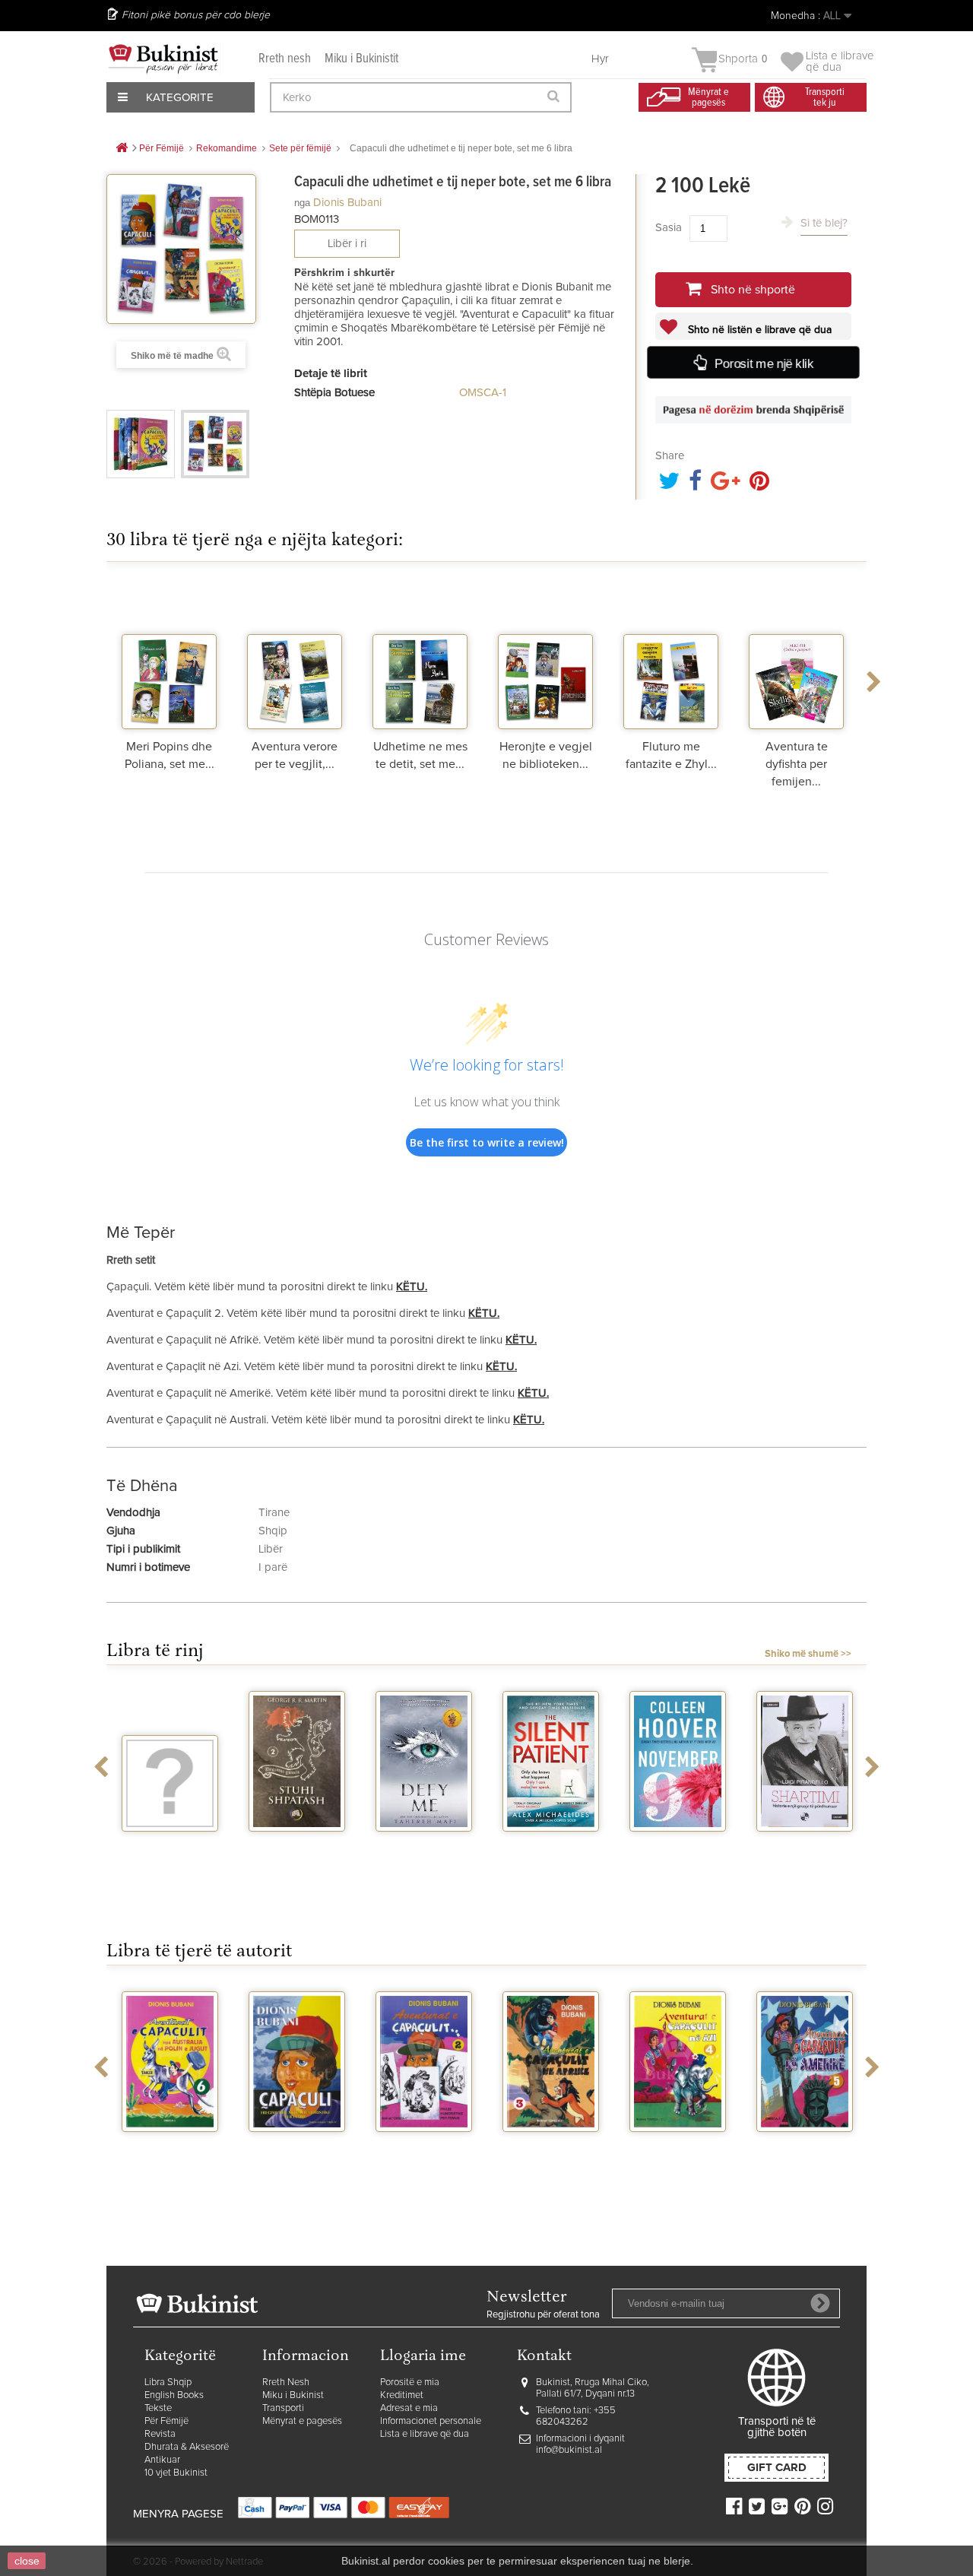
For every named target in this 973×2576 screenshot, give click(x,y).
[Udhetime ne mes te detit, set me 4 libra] (420, 657)
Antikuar (162, 2460)
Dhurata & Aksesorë (187, 2447)
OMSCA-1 (483, 393)
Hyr (600, 59)
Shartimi (805, 1845)
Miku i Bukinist (293, 2395)
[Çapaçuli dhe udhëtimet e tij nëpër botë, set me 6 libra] (141, 444)
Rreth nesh (285, 59)
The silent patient (551, 1851)
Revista (160, 2434)
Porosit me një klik (764, 364)
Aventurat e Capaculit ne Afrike (551, 2158)
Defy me (424, 1845)
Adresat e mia (409, 2408)
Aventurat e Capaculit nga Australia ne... (170, 2158)
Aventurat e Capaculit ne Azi (678, 2152)
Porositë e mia (410, 2382)
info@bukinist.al (569, 2450)
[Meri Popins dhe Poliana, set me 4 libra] (169, 657)
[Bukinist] (163, 59)
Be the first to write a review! (487, 1142)
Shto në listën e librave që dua (758, 330)
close (27, 2561)
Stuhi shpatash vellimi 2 (297, 1851)
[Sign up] (820, 2303)
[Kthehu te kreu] (122, 149)
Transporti (283, 2408)
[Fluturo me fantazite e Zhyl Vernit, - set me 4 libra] (671, 657)
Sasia (669, 228)
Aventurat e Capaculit (424, 2152)
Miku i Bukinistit (361, 59)
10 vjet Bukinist (176, 2473)
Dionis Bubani (347, 203)
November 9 (678, 1845)
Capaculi (297, 2146)
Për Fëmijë (166, 2421)
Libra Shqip (168, 2382)
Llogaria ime (423, 2357)
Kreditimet (402, 2395)
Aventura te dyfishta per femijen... (797, 764)
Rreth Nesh (286, 2382)
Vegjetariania (170, 1845)
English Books (174, 2395)
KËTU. (412, 1287)
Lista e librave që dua (425, 2434)
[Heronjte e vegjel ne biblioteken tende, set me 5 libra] (545, 657)
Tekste (158, 2408)
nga (302, 203)
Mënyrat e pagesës (302, 2421)
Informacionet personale (431, 2421)
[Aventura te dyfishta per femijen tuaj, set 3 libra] (796, 657)
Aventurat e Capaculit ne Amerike (805, 2158)
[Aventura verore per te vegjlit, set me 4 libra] (295, 657)
